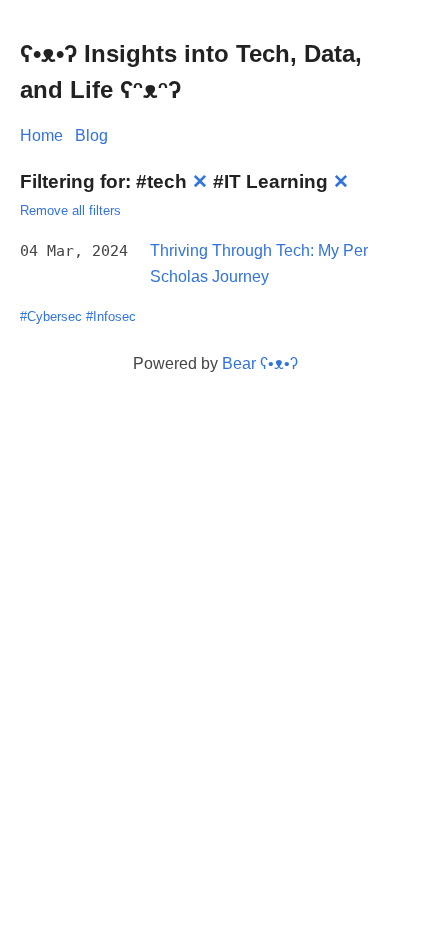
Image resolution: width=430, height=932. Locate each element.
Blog (91, 135)
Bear (260, 363)
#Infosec (111, 316)
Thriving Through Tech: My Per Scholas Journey (259, 263)
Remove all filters (70, 210)
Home (41, 135)
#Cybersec (51, 316)
